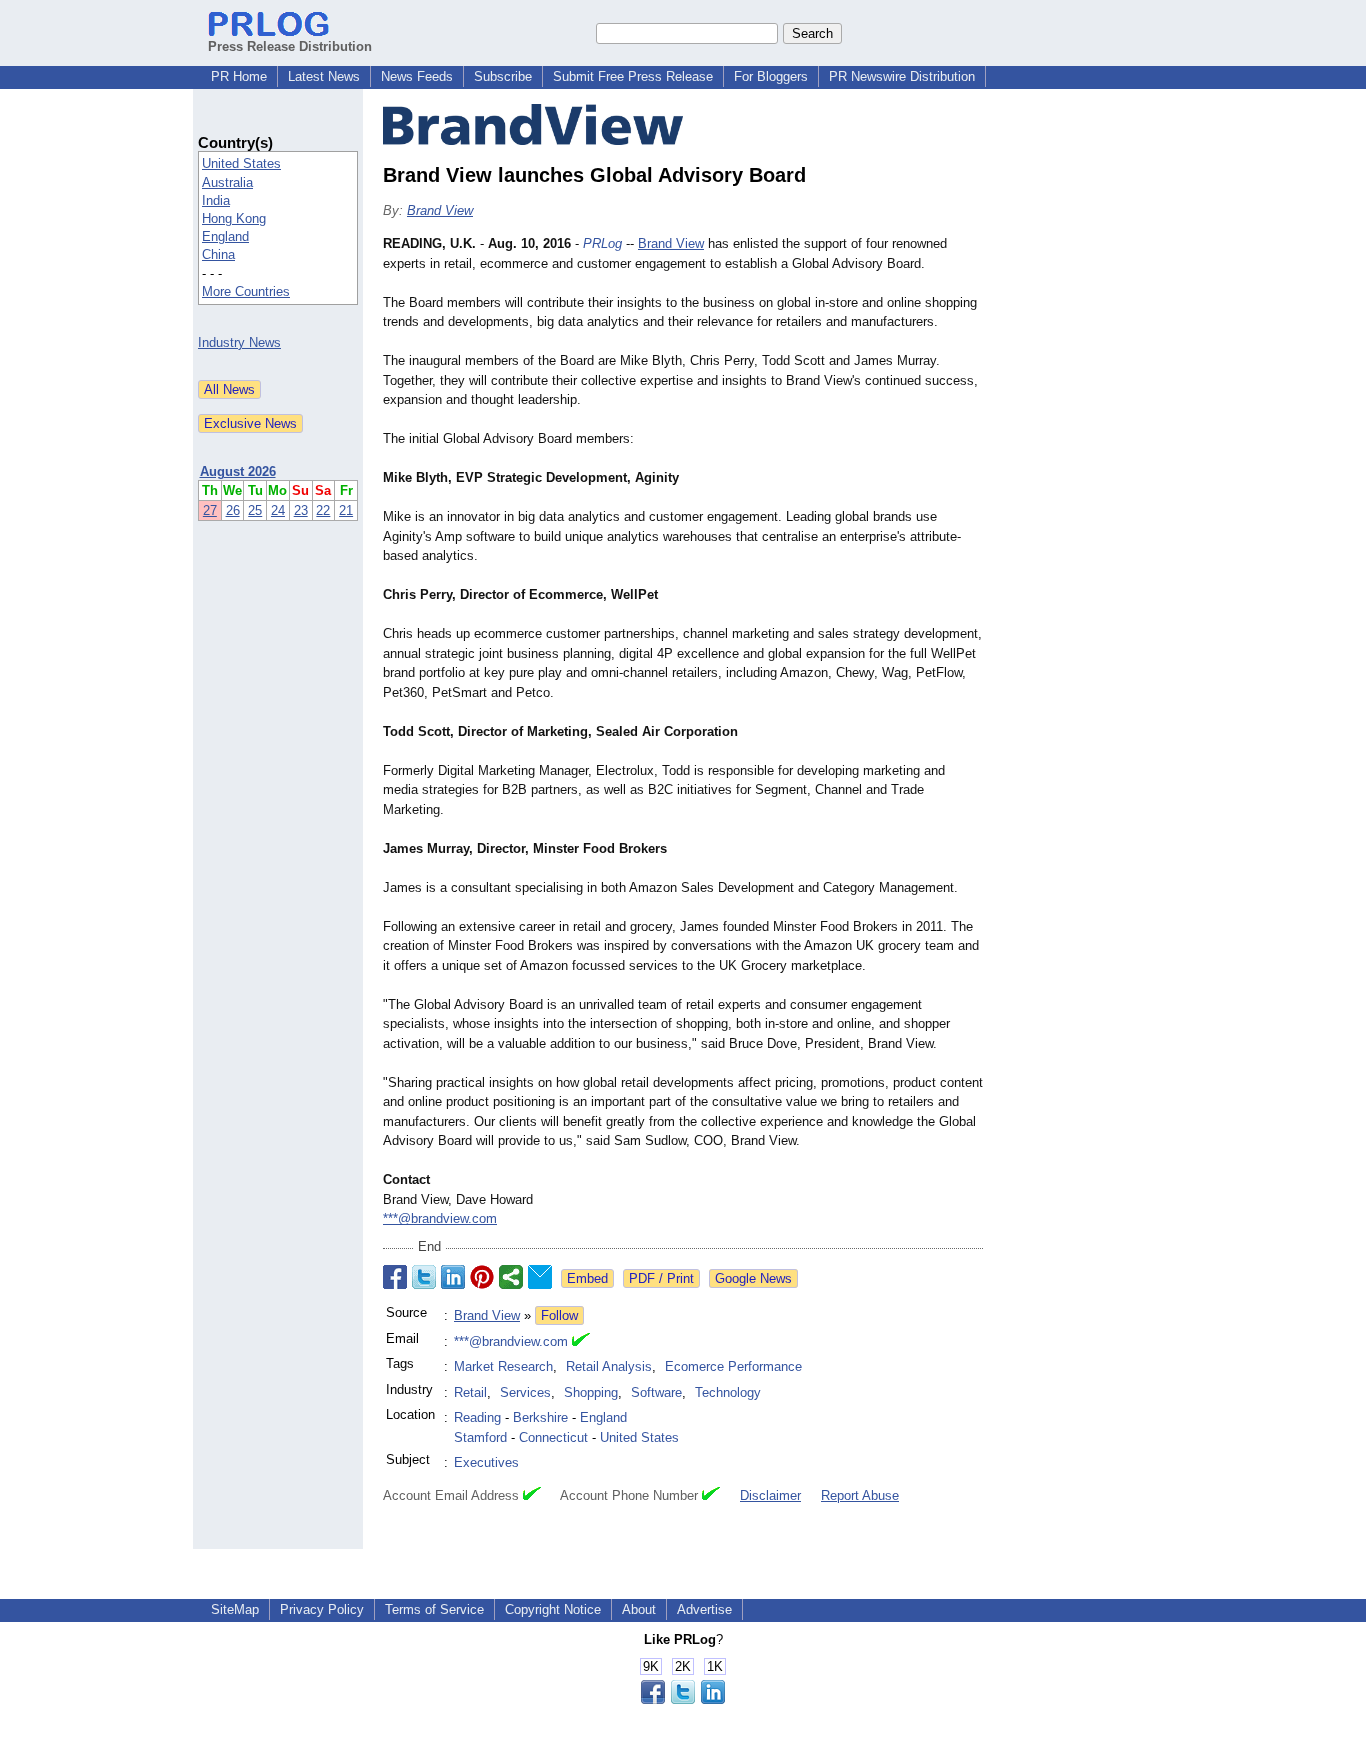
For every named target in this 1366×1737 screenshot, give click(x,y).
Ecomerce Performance (733, 1366)
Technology (728, 1392)
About (639, 1609)
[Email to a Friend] (540, 1277)
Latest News (324, 76)
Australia (227, 182)
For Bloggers (771, 76)
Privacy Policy (322, 1609)
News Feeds (417, 76)
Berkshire (540, 1417)
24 (278, 510)
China (218, 254)
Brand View (440, 210)
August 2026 (238, 471)
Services (525, 1392)
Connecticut (553, 1437)
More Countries (246, 291)
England (225, 236)
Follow (559, 1315)
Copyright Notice (553, 1609)
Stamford (480, 1437)
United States (241, 163)
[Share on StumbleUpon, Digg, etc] (511, 1277)
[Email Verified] (581, 1342)
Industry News (239, 342)
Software (656, 1392)
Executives (486, 1462)
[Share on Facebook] (395, 1277)
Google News (753, 1278)
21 (346, 510)
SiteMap (235, 1609)
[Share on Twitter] (424, 1277)
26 (233, 510)
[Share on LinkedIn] (453, 1277)
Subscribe (503, 76)
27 (210, 510)
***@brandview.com (440, 1218)
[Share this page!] (683, 1699)
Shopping (591, 1392)
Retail (470, 1392)
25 (255, 510)
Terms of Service (434, 1609)
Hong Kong (234, 218)
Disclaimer (770, 1495)
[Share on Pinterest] (482, 1277)
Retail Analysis (609, 1366)
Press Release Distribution (290, 46)
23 (301, 510)
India (216, 200)
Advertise (704, 1609)
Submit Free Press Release (633, 76)
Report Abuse (860, 1495)
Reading (477, 1417)
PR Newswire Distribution (902, 76)
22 (323, 510)
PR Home (239, 76)
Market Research (503, 1366)
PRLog (602, 243)
